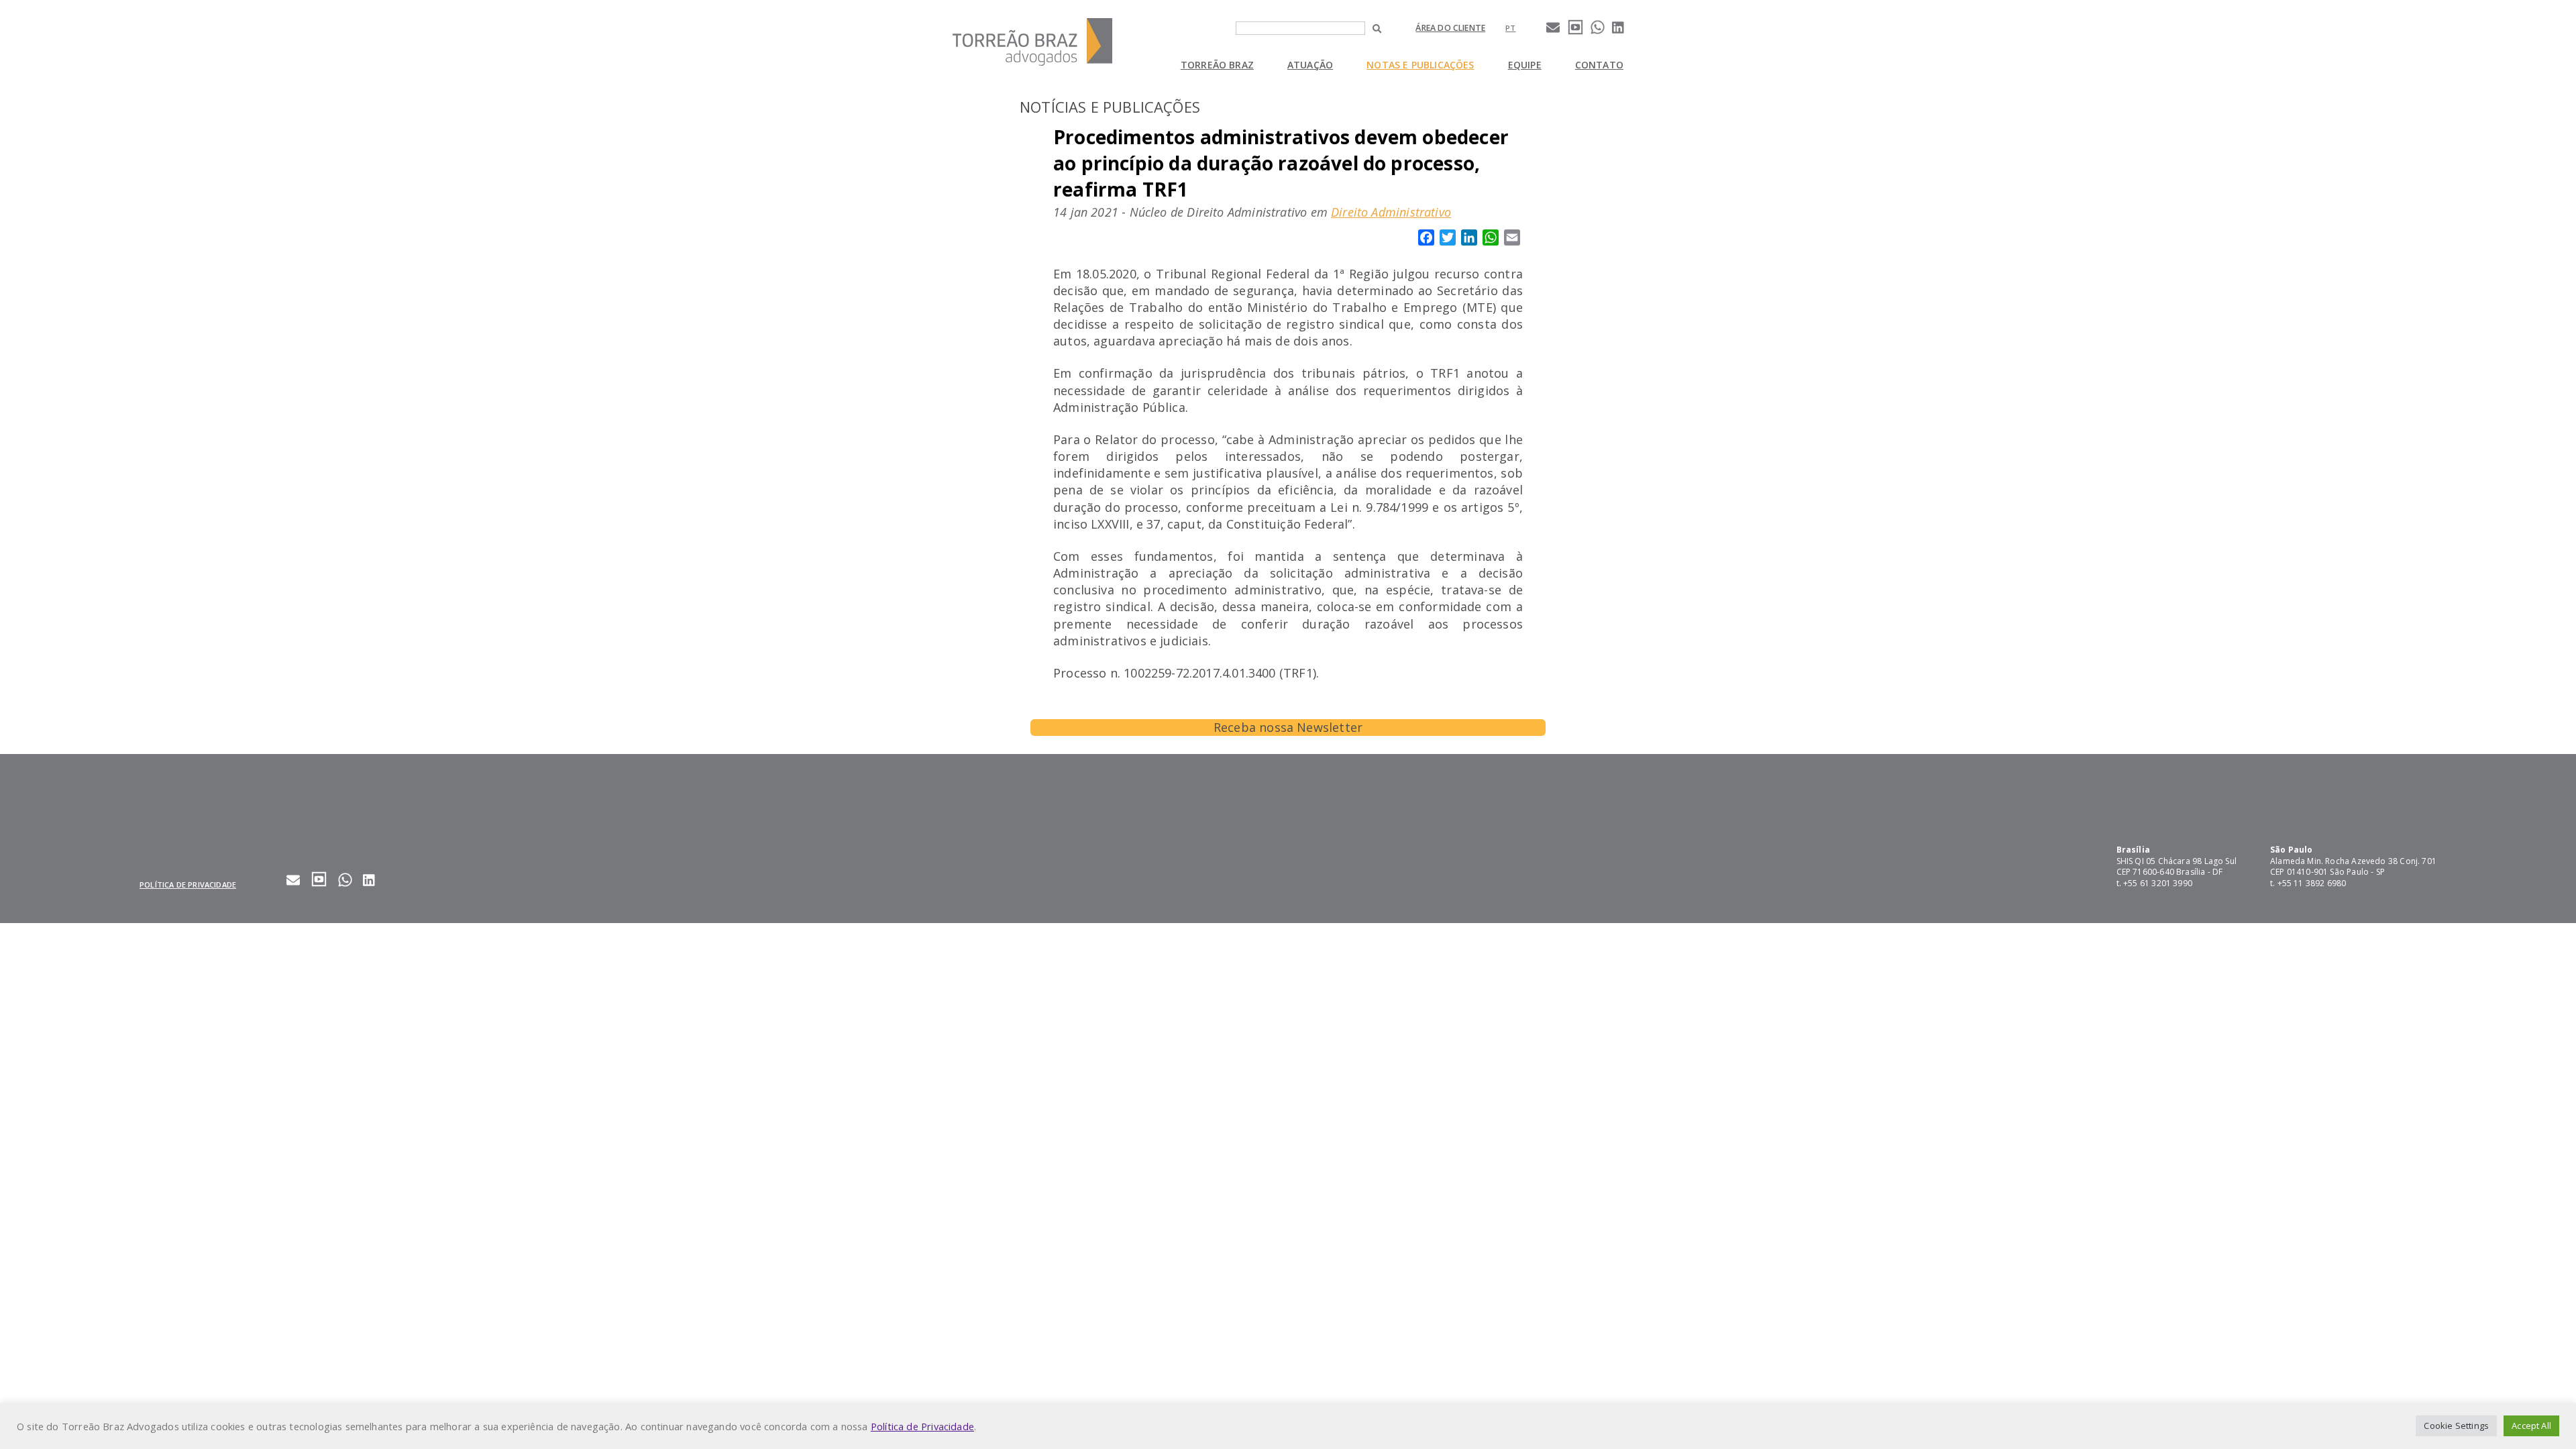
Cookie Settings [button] (2456, 1426)
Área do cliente (1450, 28)
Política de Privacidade (922, 1426)
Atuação (1310, 65)
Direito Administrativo (1391, 212)
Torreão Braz (1217, 65)
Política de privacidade (188, 884)
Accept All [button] (2531, 1426)
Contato (1599, 65)
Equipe (1525, 65)
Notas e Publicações (1420, 65)
